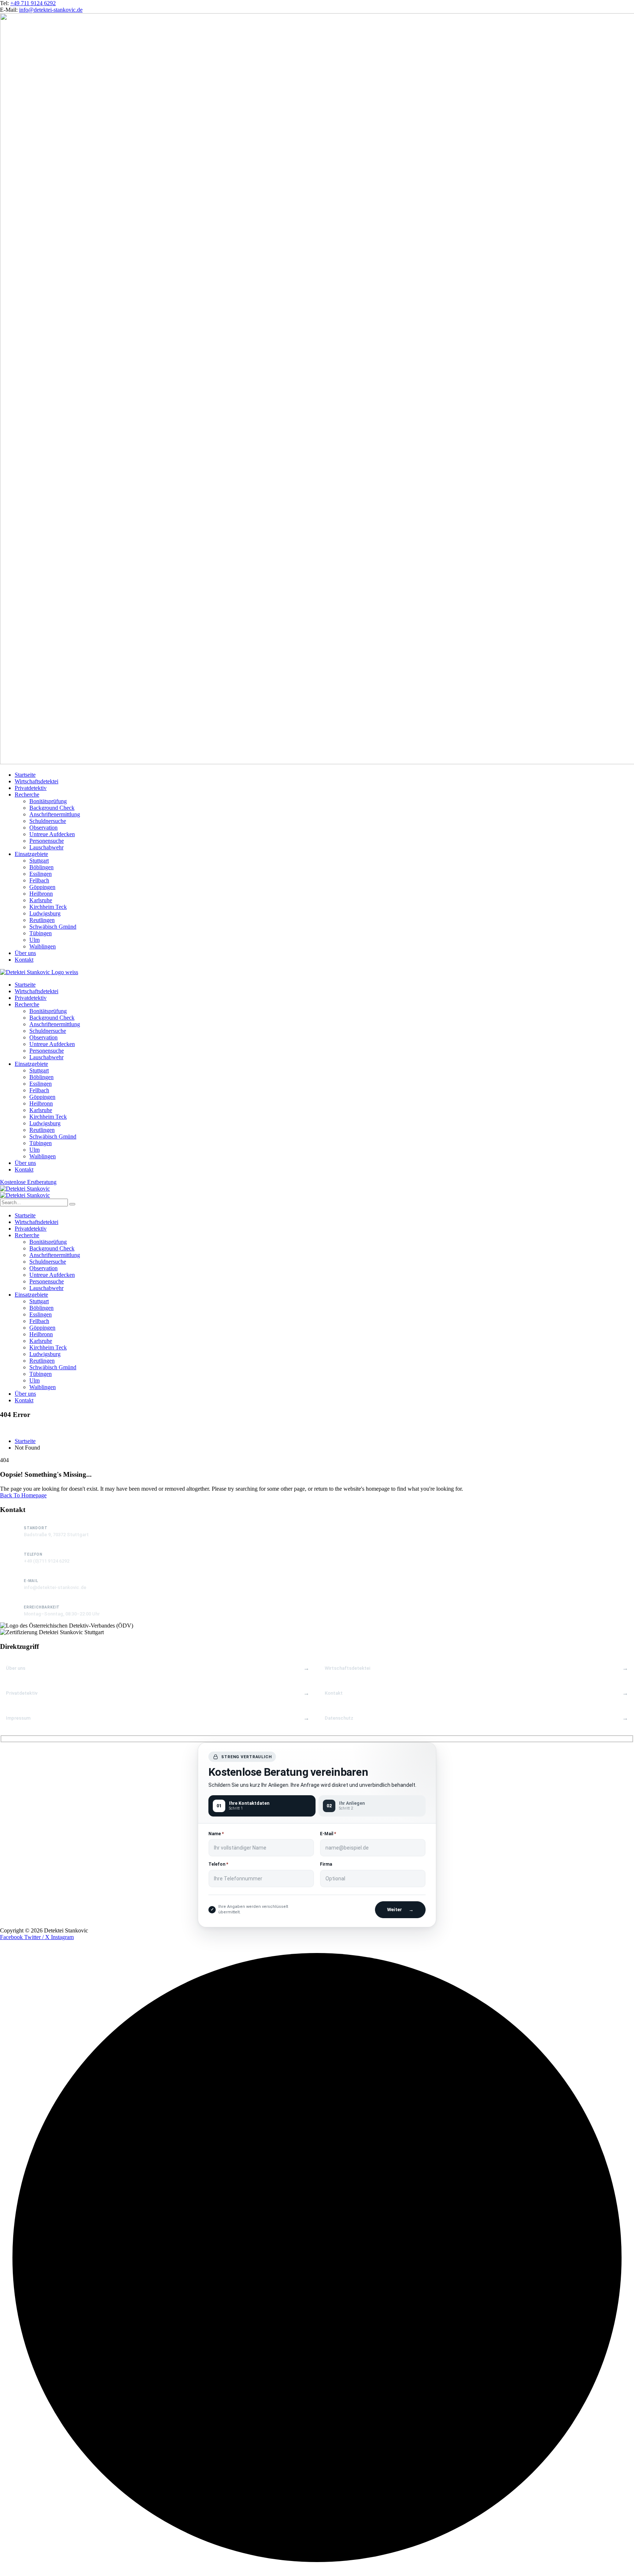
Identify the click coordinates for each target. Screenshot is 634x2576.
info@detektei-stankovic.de (51, 10)
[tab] (262, 1806)
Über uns (16, 1668)
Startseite (25, 1441)
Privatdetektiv (22, 1693)
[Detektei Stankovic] (25, 1189)
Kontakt (334, 1693)
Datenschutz (339, 1718)
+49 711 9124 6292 (33, 3)
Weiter (400, 1910)
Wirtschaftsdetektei (347, 1668)
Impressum (18, 1718)
